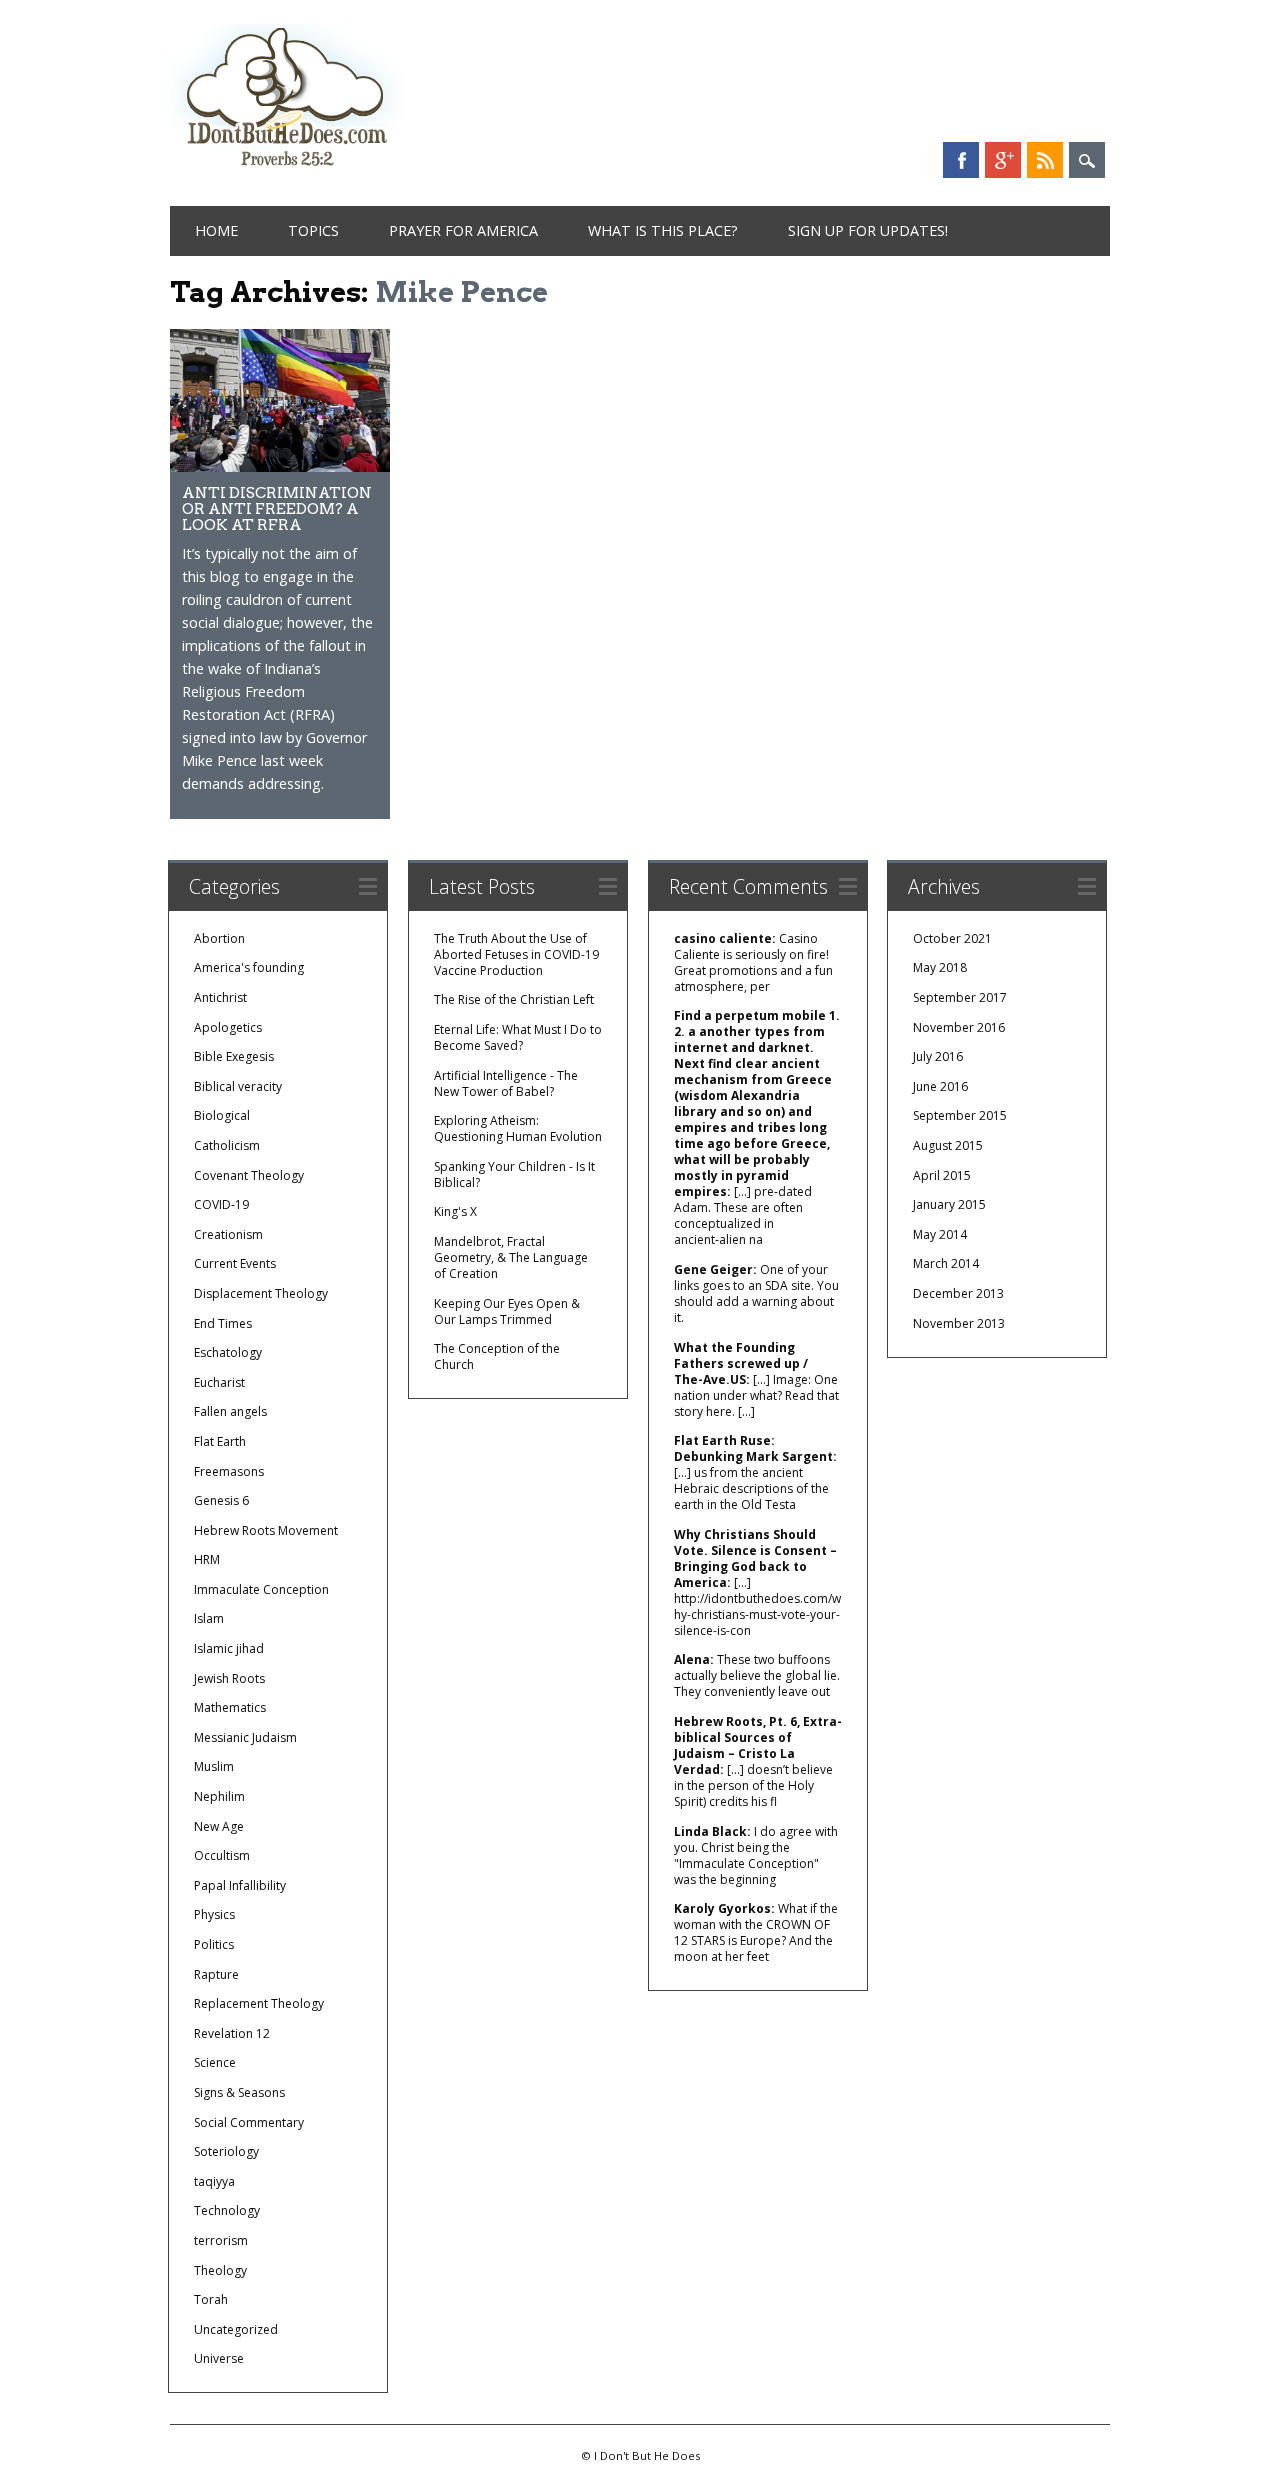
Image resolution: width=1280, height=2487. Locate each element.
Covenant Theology (249, 1175)
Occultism (222, 1855)
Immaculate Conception (261, 1589)
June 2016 (940, 1086)
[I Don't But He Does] (287, 168)
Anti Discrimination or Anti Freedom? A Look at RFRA (277, 508)
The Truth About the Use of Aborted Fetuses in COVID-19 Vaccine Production (516, 954)
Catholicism (227, 1145)
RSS (1045, 160)
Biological (222, 1115)
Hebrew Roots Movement (266, 1530)
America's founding (249, 967)
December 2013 (958, 1293)
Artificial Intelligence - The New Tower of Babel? (506, 1083)
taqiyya (214, 2181)
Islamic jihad (229, 1648)
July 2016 (938, 1056)
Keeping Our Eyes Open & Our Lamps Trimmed (507, 1311)
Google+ (1003, 160)
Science (215, 2062)
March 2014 (946, 1263)
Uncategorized (236, 2329)
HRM (207, 1559)
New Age (219, 1826)
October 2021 (952, 938)
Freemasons (229, 1471)
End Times (223, 1323)
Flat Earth (220, 1441)
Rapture (216, 1974)
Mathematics (230, 1707)
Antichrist (220, 997)
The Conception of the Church (497, 1356)
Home (216, 230)
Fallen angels (230, 1411)
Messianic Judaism (245, 1737)
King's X (455, 1211)
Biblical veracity (238, 1086)
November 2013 (959, 1323)
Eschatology (228, 1352)
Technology (227, 2210)
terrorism (221, 2240)
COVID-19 (221, 1204)
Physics (214, 1914)
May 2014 (940, 1234)
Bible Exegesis (234, 1056)
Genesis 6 (221, 1500)
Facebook (961, 160)
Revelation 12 (232, 2033)
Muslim (214, 1766)
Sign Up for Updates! (868, 230)
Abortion (219, 938)
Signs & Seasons (239, 2092)
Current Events (235, 1263)
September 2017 (960, 997)
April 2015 (942, 1175)
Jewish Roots (229, 1678)
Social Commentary (249, 2122)
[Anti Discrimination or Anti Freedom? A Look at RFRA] (280, 466)
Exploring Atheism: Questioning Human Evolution (518, 1128)
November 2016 (959, 1027)
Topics (313, 230)
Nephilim (219, 1796)
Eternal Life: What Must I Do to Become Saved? (518, 1037)
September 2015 (960, 1115)
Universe (219, 2358)
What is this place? (663, 230)
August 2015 (948, 1145)
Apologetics (228, 1027)
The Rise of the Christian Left (514, 999)
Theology (220, 2270)
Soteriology (226, 2151)
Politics (214, 1944)
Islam (209, 1618)
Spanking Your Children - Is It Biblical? (514, 1174)
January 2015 (949, 1204)
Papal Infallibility (240, 1885)
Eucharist (219, 1382)
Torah (211, 2299)
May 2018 (940, 967)
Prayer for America (463, 230)
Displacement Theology (261, 1293)
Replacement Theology (259, 2003)
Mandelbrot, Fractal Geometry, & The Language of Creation (511, 1257)
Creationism (228, 1234)
